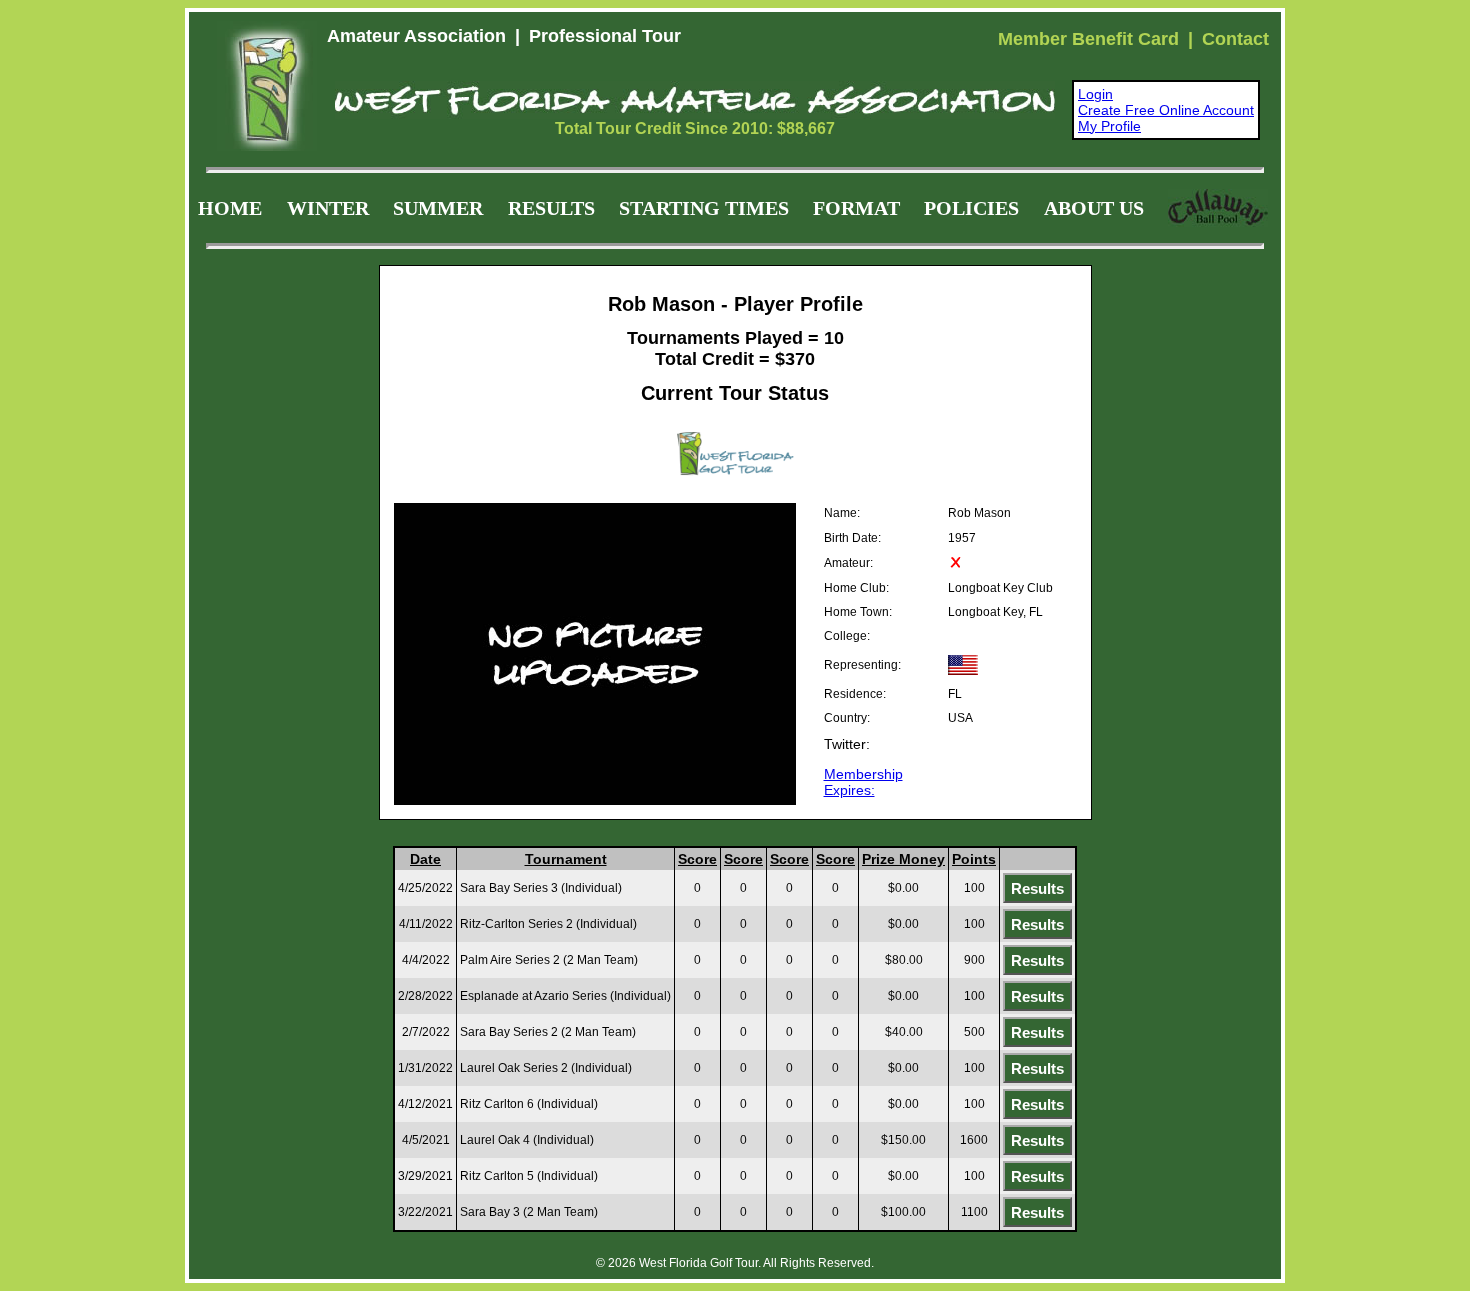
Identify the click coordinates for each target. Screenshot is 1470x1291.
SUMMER (438, 208)
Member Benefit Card (1088, 39)
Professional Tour (605, 36)
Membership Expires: (863, 782)
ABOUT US (1094, 208)
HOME (230, 208)
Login (1095, 94)
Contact (1235, 39)
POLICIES (971, 208)
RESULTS (551, 208)
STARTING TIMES (704, 208)
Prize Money (903, 859)
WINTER (328, 208)
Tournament (566, 859)
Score (697, 859)
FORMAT (856, 208)
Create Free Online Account (1166, 110)
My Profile (1109, 126)
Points (974, 859)
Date (425, 859)
